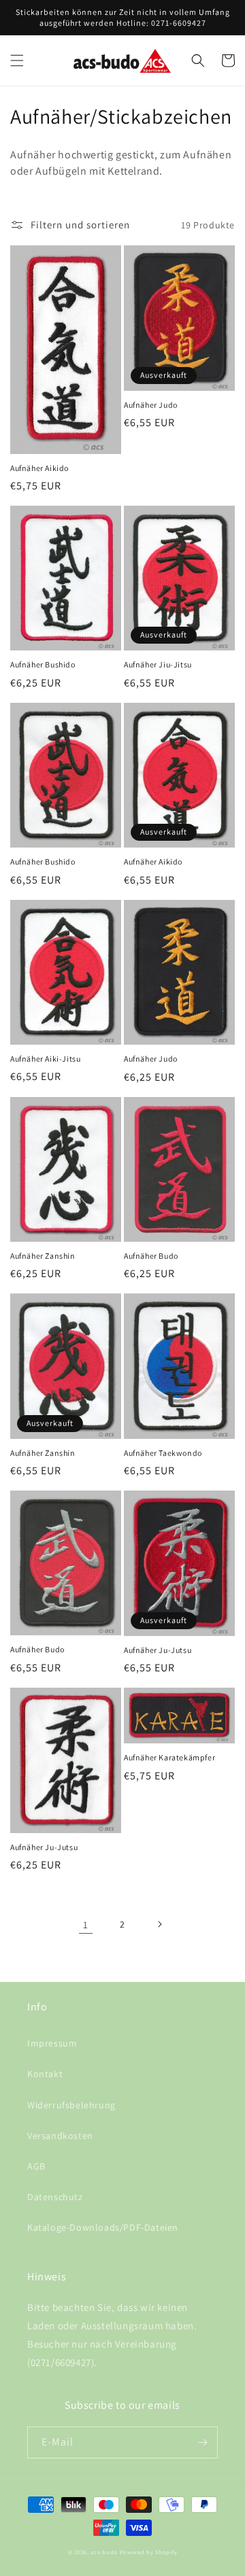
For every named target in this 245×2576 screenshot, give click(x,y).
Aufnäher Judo (151, 405)
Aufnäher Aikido (39, 468)
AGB (36, 2166)
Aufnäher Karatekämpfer (169, 1757)
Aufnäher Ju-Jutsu (158, 1650)
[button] (17, 60)
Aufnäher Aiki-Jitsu (45, 1059)
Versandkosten (60, 2136)
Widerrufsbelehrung (71, 2105)
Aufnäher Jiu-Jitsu (158, 664)
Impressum (52, 2043)
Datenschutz (55, 2197)
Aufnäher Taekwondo (163, 1453)
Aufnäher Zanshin (43, 1256)
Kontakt (45, 2074)
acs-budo (104, 2552)
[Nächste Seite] (159, 1924)
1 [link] (86, 1925)
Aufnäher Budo (151, 1256)
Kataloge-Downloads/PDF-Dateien (103, 2227)
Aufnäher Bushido (43, 664)
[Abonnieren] (202, 2442)
